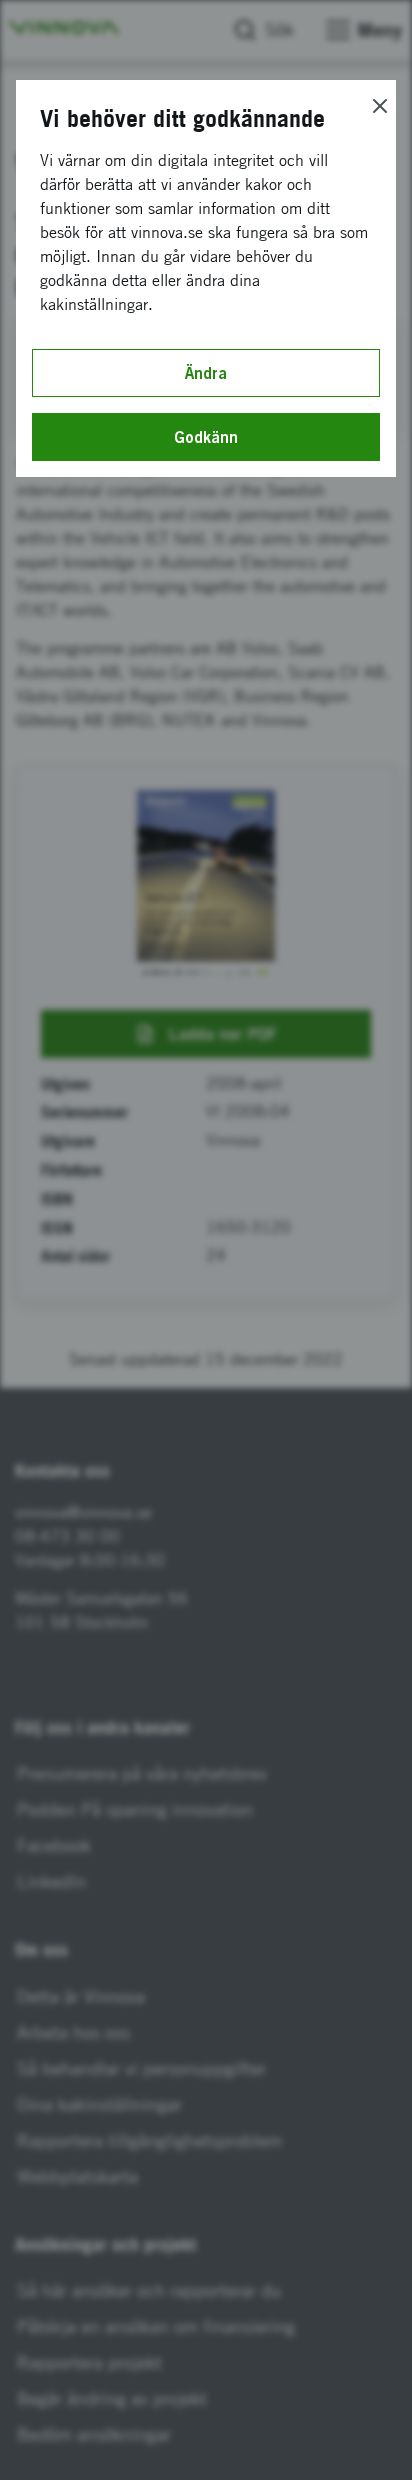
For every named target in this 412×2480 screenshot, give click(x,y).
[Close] (380, 106)
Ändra (206, 373)
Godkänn (206, 437)
